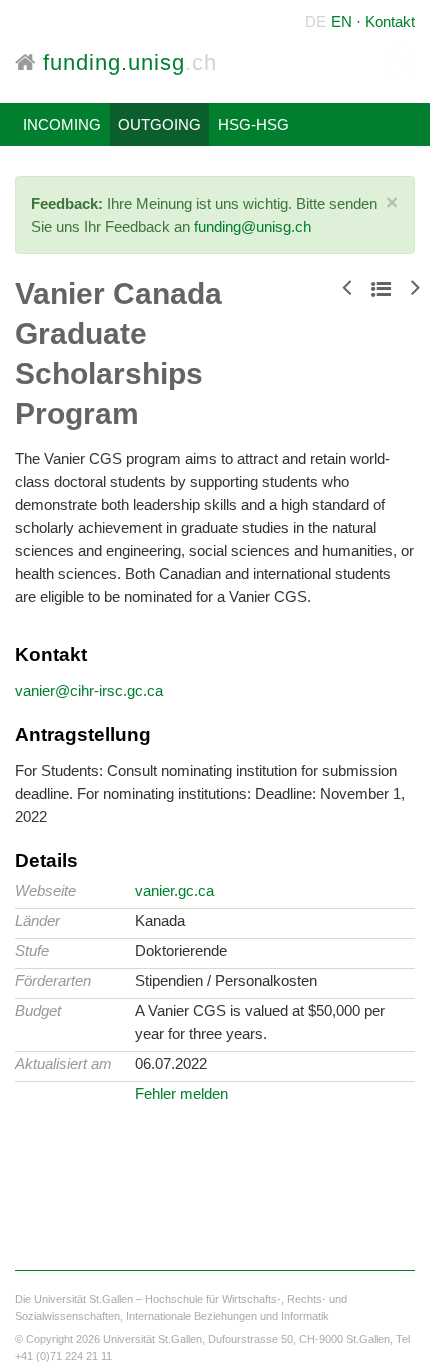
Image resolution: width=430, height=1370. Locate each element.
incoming (62, 124)
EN (341, 21)
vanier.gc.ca (174, 890)
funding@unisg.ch (252, 226)
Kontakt (390, 21)
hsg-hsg (253, 124)
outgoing (159, 124)
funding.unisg (126, 62)
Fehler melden (181, 1093)
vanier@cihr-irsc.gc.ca (89, 690)
